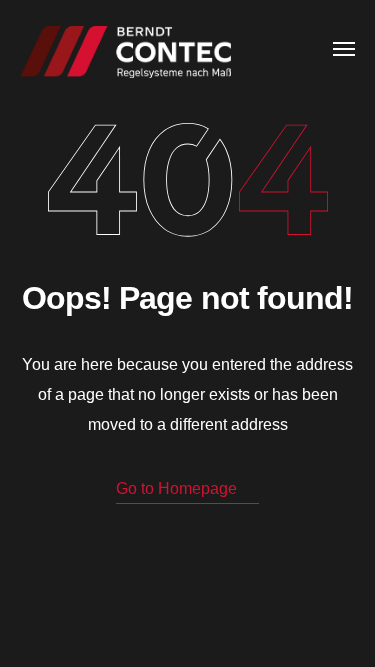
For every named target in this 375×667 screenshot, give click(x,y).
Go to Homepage (176, 488)
